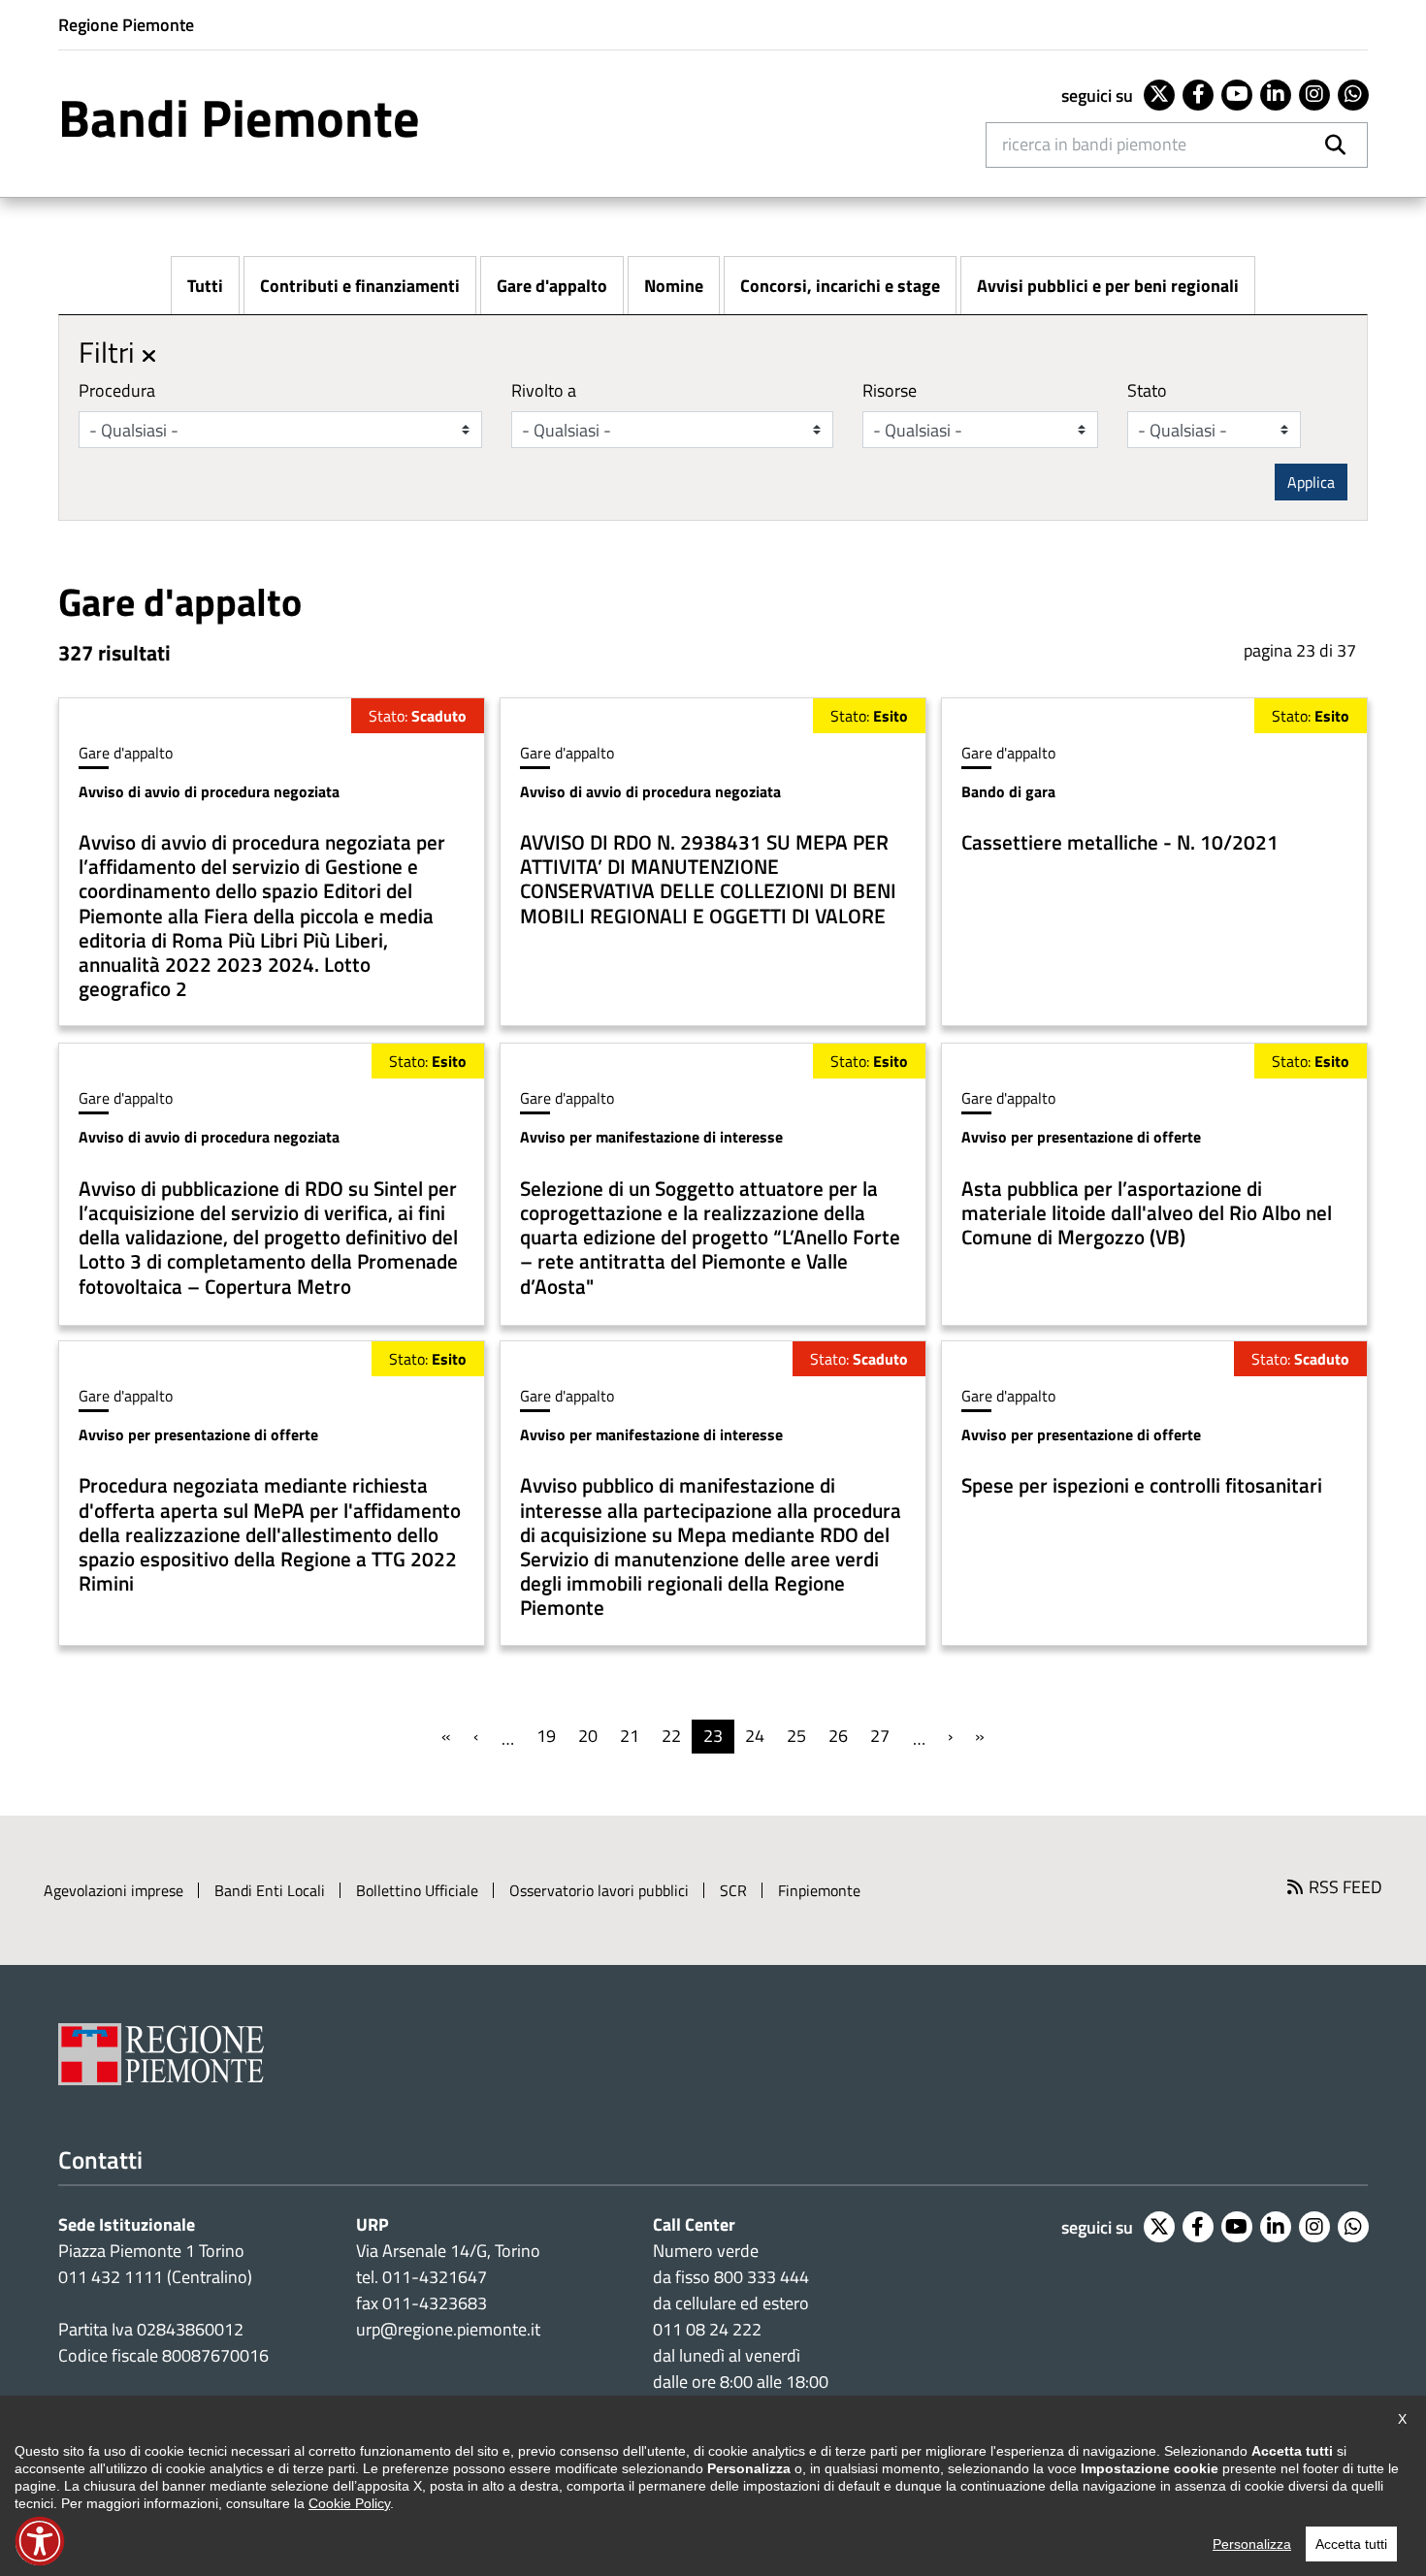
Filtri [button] (110, 352)
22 (671, 1736)
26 (838, 1736)
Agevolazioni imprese (113, 1890)
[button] (40, 2541)
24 (755, 1736)
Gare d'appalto (552, 286)
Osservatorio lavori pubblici (599, 1890)
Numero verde (706, 2251)
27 (880, 1736)
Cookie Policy (349, 2503)
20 (588, 1736)
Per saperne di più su (272, 862)
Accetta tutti (1351, 2544)
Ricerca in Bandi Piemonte (1094, 144)
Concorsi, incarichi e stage (840, 286)
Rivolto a (544, 390)
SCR (733, 1890)
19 (546, 1736)
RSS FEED (1345, 1887)
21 (630, 1736)
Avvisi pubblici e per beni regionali (1108, 286)
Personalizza (1252, 2544)
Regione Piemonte (126, 25)
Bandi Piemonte (239, 117)
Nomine (674, 286)
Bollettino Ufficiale (417, 1890)
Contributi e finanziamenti (360, 286)
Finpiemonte (819, 1890)
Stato (1147, 390)
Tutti (205, 286)
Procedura (117, 390)
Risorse (890, 390)
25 (796, 1736)
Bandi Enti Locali (270, 1890)
